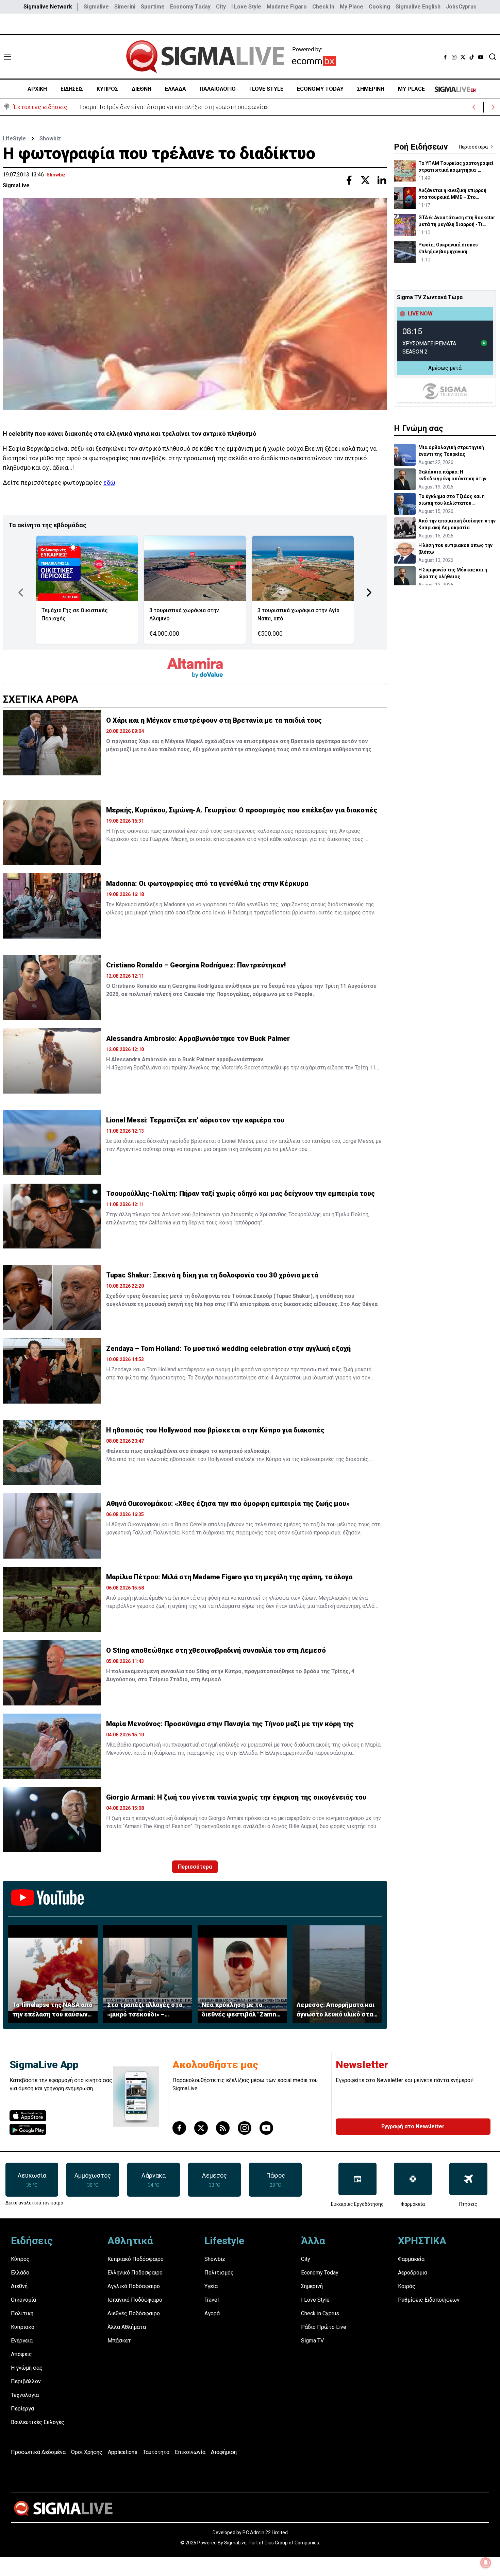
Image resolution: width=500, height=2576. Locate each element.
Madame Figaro (287, 7)
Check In (323, 7)
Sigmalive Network (48, 7)
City (221, 7)
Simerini (125, 7)
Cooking (379, 7)
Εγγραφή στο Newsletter (413, 2126)
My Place (352, 7)
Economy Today (190, 7)
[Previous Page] (21, 593)
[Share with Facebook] (349, 180)
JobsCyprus (461, 7)
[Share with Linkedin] (382, 180)
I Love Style (246, 7)
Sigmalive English (418, 7)
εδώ (109, 483)
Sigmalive (96, 7)
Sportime (153, 7)
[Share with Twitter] (365, 180)
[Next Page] (369, 593)
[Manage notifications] (486, 2563)
